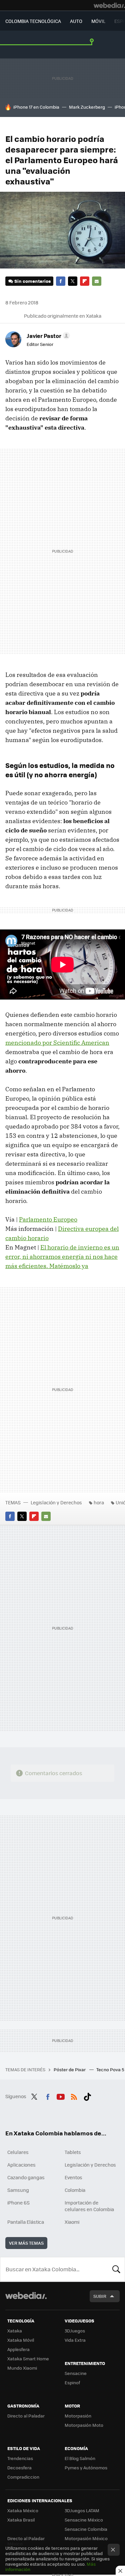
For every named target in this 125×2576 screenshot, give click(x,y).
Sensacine (76, 2373)
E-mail (97, 281)
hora (99, 1502)
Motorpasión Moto (84, 2425)
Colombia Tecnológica (33, 21)
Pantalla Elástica (26, 2222)
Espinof (72, 2382)
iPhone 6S (18, 2202)
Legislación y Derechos (56, 1502)
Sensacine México (84, 2520)
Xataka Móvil (21, 2340)
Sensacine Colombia (86, 2529)
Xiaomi (72, 2222)
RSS (74, 2095)
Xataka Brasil (21, 2520)
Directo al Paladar (26, 2416)
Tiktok (87, 2095)
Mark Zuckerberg (87, 107)
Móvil (98, 21)
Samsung (18, 2190)
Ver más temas (26, 2243)
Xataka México (23, 2510)
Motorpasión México (86, 2538)
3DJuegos (75, 2331)
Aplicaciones (21, 2165)
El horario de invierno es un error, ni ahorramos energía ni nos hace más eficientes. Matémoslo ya (62, 1257)
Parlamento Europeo (48, 1219)
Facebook (61, 281)
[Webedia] (109, 5)
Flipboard (85, 281)
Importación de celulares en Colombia (89, 2206)
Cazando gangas (26, 2177)
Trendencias (20, 2458)
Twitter (73, 281)
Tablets (73, 2152)
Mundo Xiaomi (22, 2368)
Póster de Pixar (70, 2069)
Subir (100, 2296)
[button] (47, 336)
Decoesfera (19, 2468)
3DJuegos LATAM (82, 2510)
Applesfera (18, 2349)
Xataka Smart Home (28, 2359)
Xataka (15, 2331)
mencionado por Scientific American (57, 1043)
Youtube (61, 2095)
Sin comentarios (32, 281)
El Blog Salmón (80, 2458)
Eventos (73, 2177)
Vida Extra (75, 2340)
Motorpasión (78, 2416)
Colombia (75, 2190)
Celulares (18, 2152)
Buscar (116, 2269)
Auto (76, 21)
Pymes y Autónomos (86, 2468)
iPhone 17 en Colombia (36, 107)
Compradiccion (23, 2477)
